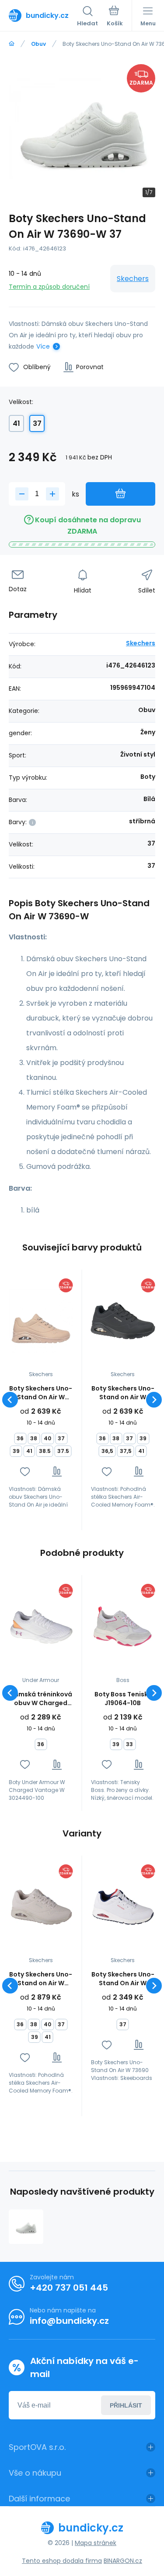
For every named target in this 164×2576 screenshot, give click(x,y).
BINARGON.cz (123, 2561)
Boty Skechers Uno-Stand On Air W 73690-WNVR (123, 1979)
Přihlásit (126, 2405)
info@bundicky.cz (69, 2321)
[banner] (43, 15)
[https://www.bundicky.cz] (12, 44)
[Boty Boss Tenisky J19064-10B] (123, 1627)
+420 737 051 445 (69, 2288)
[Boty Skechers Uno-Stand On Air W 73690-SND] (41, 1321)
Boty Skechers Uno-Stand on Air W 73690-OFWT (41, 1979)
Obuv (38, 44)
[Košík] (115, 17)
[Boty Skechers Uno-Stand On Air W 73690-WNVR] (123, 1907)
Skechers (133, 279)
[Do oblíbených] (25, 1471)
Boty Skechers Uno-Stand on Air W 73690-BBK (123, 1393)
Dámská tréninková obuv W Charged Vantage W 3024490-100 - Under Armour (41, 1699)
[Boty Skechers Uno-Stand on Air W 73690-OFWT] (41, 1907)
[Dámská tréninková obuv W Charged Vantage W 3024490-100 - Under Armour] (41, 1627)
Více (43, 346)
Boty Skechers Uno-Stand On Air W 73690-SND (41, 1393)
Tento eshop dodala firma (62, 2561)
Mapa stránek (96, 2543)
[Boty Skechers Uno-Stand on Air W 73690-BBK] (123, 1321)
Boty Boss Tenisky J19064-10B (123, 1699)
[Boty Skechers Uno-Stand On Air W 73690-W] (26, 2227)
